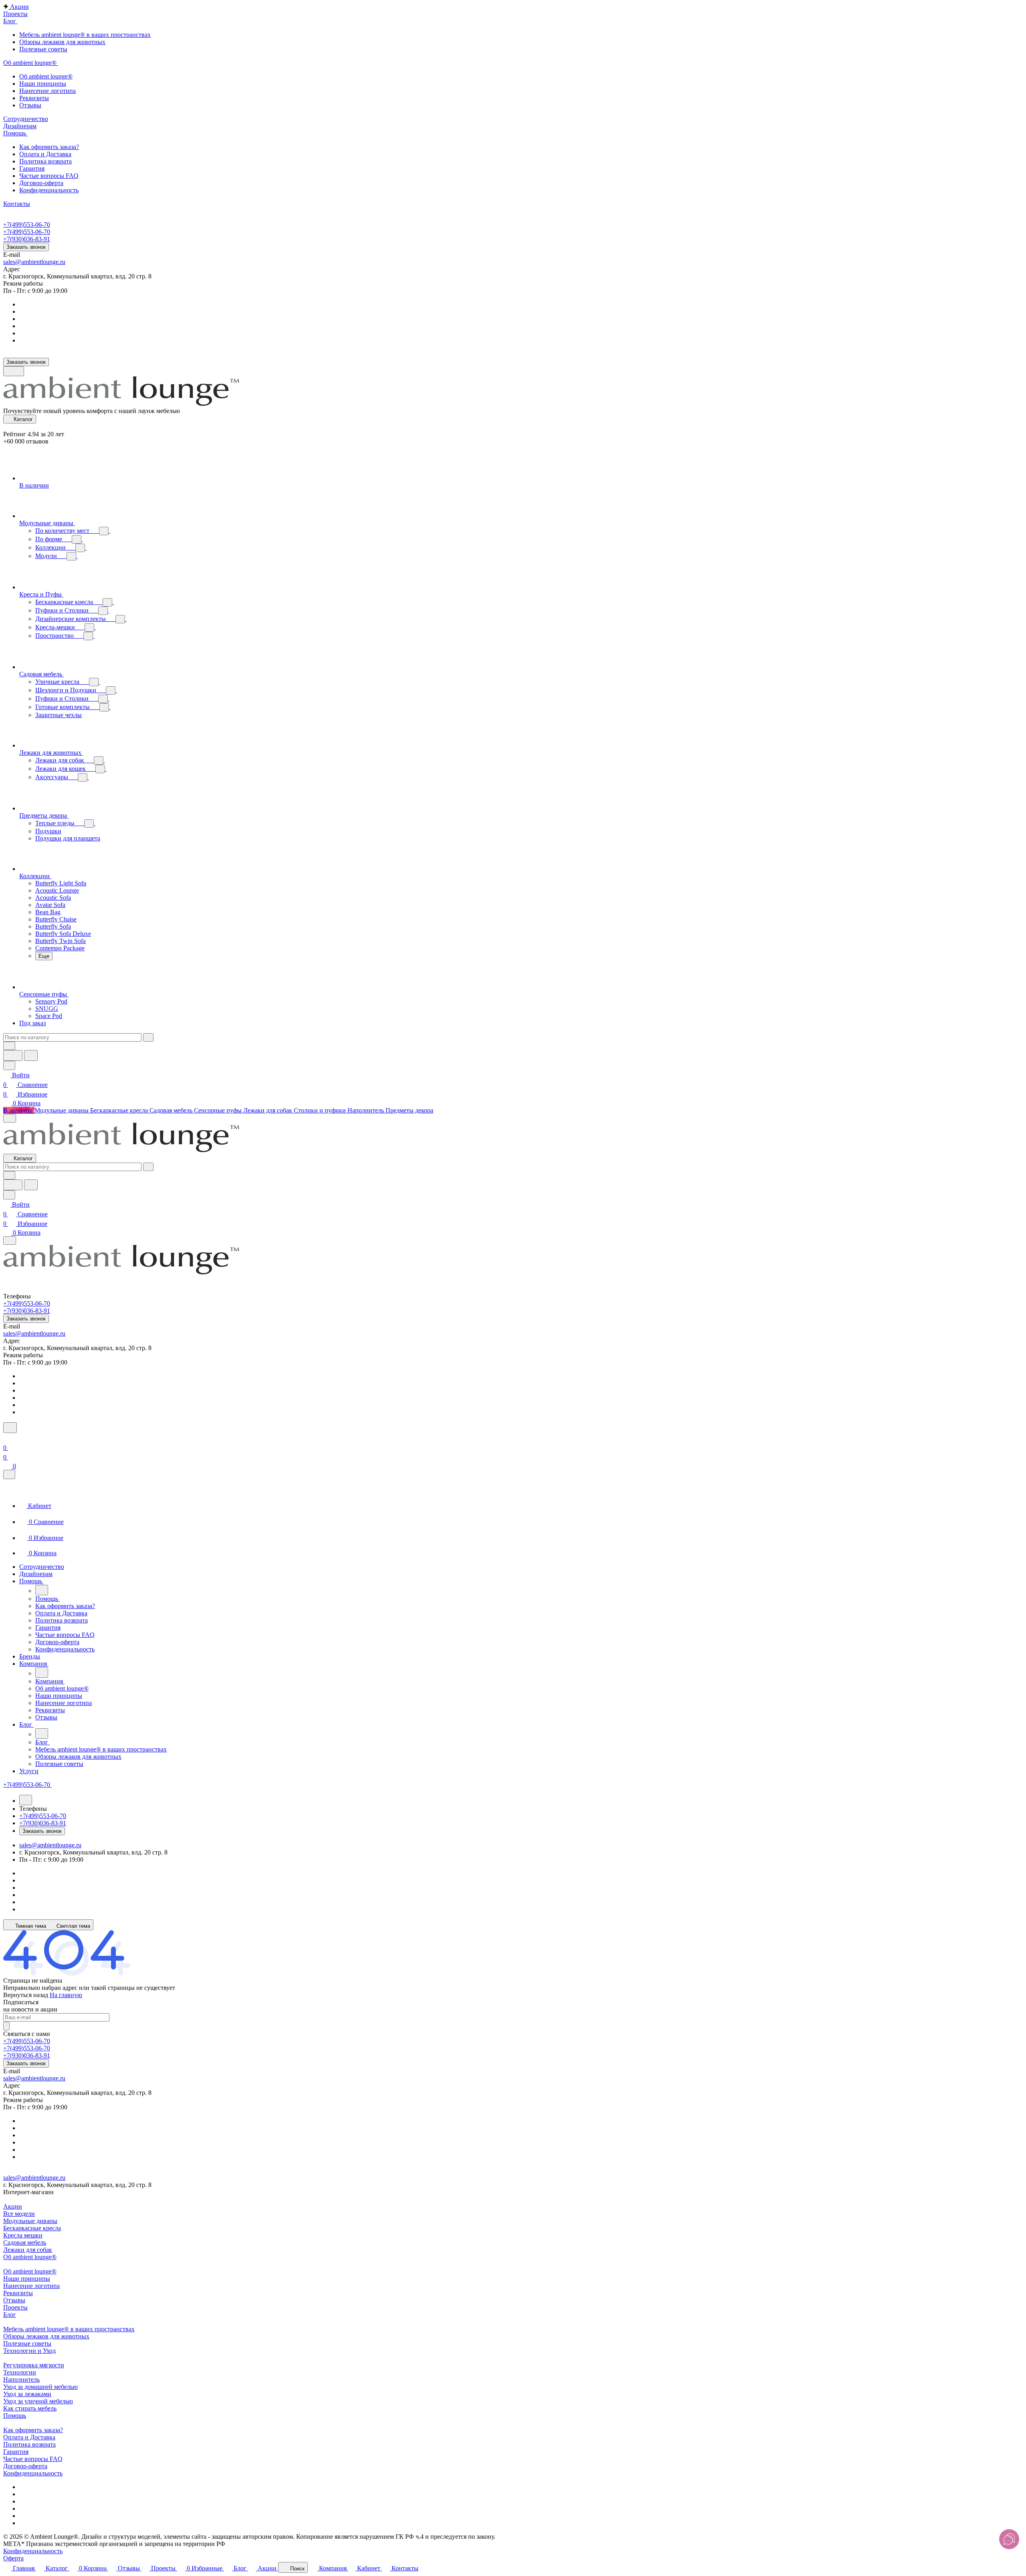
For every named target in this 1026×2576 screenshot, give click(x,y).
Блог (10, 2315)
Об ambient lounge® (30, 2257)
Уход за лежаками (27, 2394)
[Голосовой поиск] (13, 1055)
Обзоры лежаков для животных (46, 2336)
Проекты (15, 2307)
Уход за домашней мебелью (40, 2387)
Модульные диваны (30, 2221)
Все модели (19, 2214)
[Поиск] (10, 1428)
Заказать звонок (26, 247)
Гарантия (16, 2452)
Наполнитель (21, 2379)
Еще (44, 956)
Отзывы (14, 2300)
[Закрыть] (9, 1474)
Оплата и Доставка (29, 2437)
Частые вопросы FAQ (33, 2459)
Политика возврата (29, 2444)
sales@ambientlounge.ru (34, 262)
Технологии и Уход (29, 2351)
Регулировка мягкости (34, 2365)
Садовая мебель (25, 2242)
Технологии (20, 2372)
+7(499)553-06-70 (27, 225)
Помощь (15, 2416)
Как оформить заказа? (33, 2430)
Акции (13, 2206)
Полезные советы (27, 2343)
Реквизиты (18, 2293)
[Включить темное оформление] (14, 371)
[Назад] (42, 1590)
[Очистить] (148, 1037)
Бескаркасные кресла (32, 2228)
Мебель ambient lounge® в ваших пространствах (69, 2329)
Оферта (13, 2558)
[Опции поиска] (9, 1046)
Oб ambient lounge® (30, 2271)
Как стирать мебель (30, 2408)
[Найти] (31, 1055)
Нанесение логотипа (31, 2286)
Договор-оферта (25, 2466)
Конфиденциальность (33, 2473)
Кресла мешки (23, 2235)
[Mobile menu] (10, 1241)
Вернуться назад (26, 1995)
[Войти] (7, 1438)
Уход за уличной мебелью (38, 2401)
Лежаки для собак (28, 2250)
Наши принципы (27, 2279)
